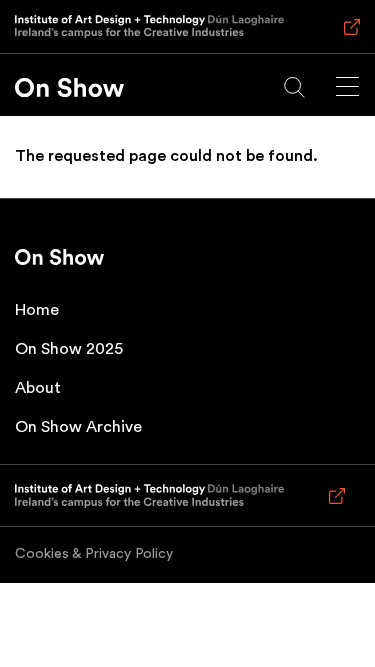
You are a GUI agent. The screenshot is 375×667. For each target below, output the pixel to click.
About (38, 388)
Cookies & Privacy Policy (94, 554)
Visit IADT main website (348, 35)
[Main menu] (347, 86)
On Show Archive (78, 427)
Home (37, 310)
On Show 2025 (69, 349)
